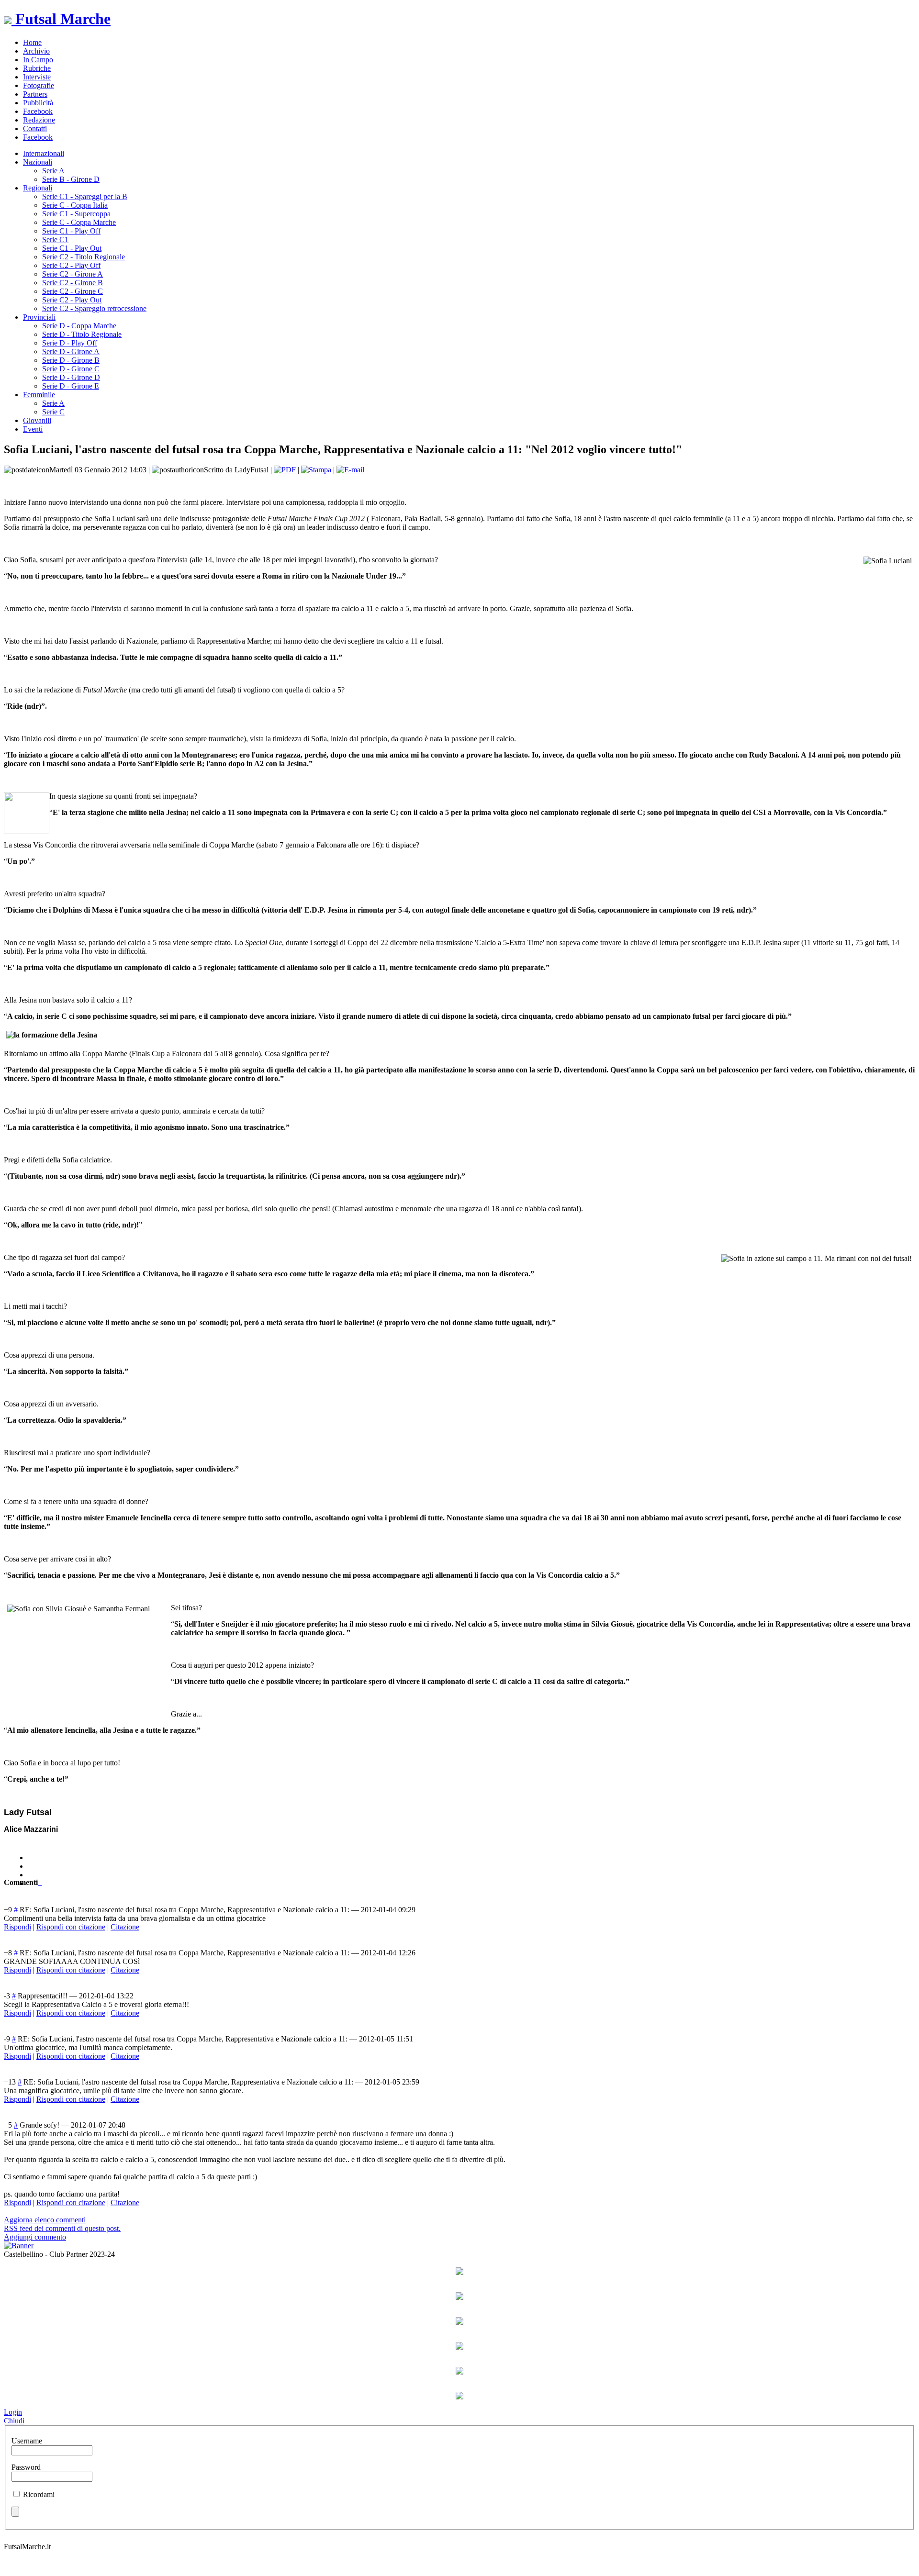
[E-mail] (350, 470)
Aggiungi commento (35, 2237)
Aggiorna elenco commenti (45, 2220)
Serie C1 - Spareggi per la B (85, 196)
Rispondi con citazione (71, 1927)
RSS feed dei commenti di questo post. (62, 2228)
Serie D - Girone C (71, 369)
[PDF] (285, 470)
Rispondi (17, 1927)
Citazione (125, 1927)
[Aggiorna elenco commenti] (41, 1882)
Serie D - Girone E (71, 386)
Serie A (53, 171)
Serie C (53, 412)
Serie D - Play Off (70, 343)
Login (13, 2412)
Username (27, 2441)
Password (26, 2467)
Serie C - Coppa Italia (75, 205)
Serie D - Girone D (71, 377)
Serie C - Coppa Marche (79, 222)
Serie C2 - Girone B (73, 283)
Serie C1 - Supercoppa (76, 214)
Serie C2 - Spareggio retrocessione (94, 308)
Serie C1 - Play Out (72, 248)
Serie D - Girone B (71, 360)
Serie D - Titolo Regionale (82, 334)
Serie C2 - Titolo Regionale (84, 257)
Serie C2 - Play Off (71, 265)
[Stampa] (316, 470)
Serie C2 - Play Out (72, 300)
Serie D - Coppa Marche (79, 326)
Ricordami (39, 2494)
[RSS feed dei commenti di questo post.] (39, 1882)
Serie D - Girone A (71, 351)
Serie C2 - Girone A (73, 274)
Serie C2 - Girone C (73, 291)
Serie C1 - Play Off (71, 231)
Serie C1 (55, 240)
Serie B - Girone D (71, 179)
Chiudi (14, 2421)
